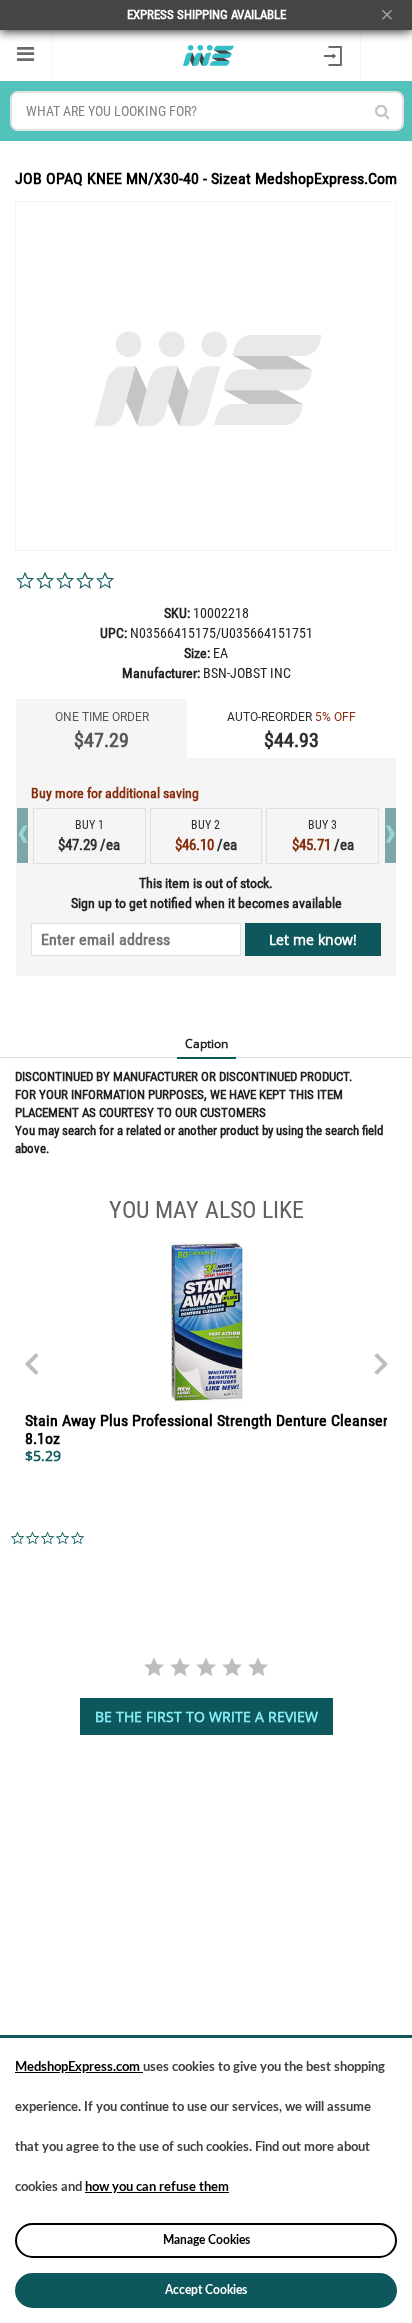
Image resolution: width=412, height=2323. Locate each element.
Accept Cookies (206, 2290)
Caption (206, 1043)
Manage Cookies (206, 2240)
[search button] (382, 111)
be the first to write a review (206, 1716)
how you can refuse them (157, 2187)
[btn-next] (31, 1354)
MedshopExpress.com (79, 2067)
